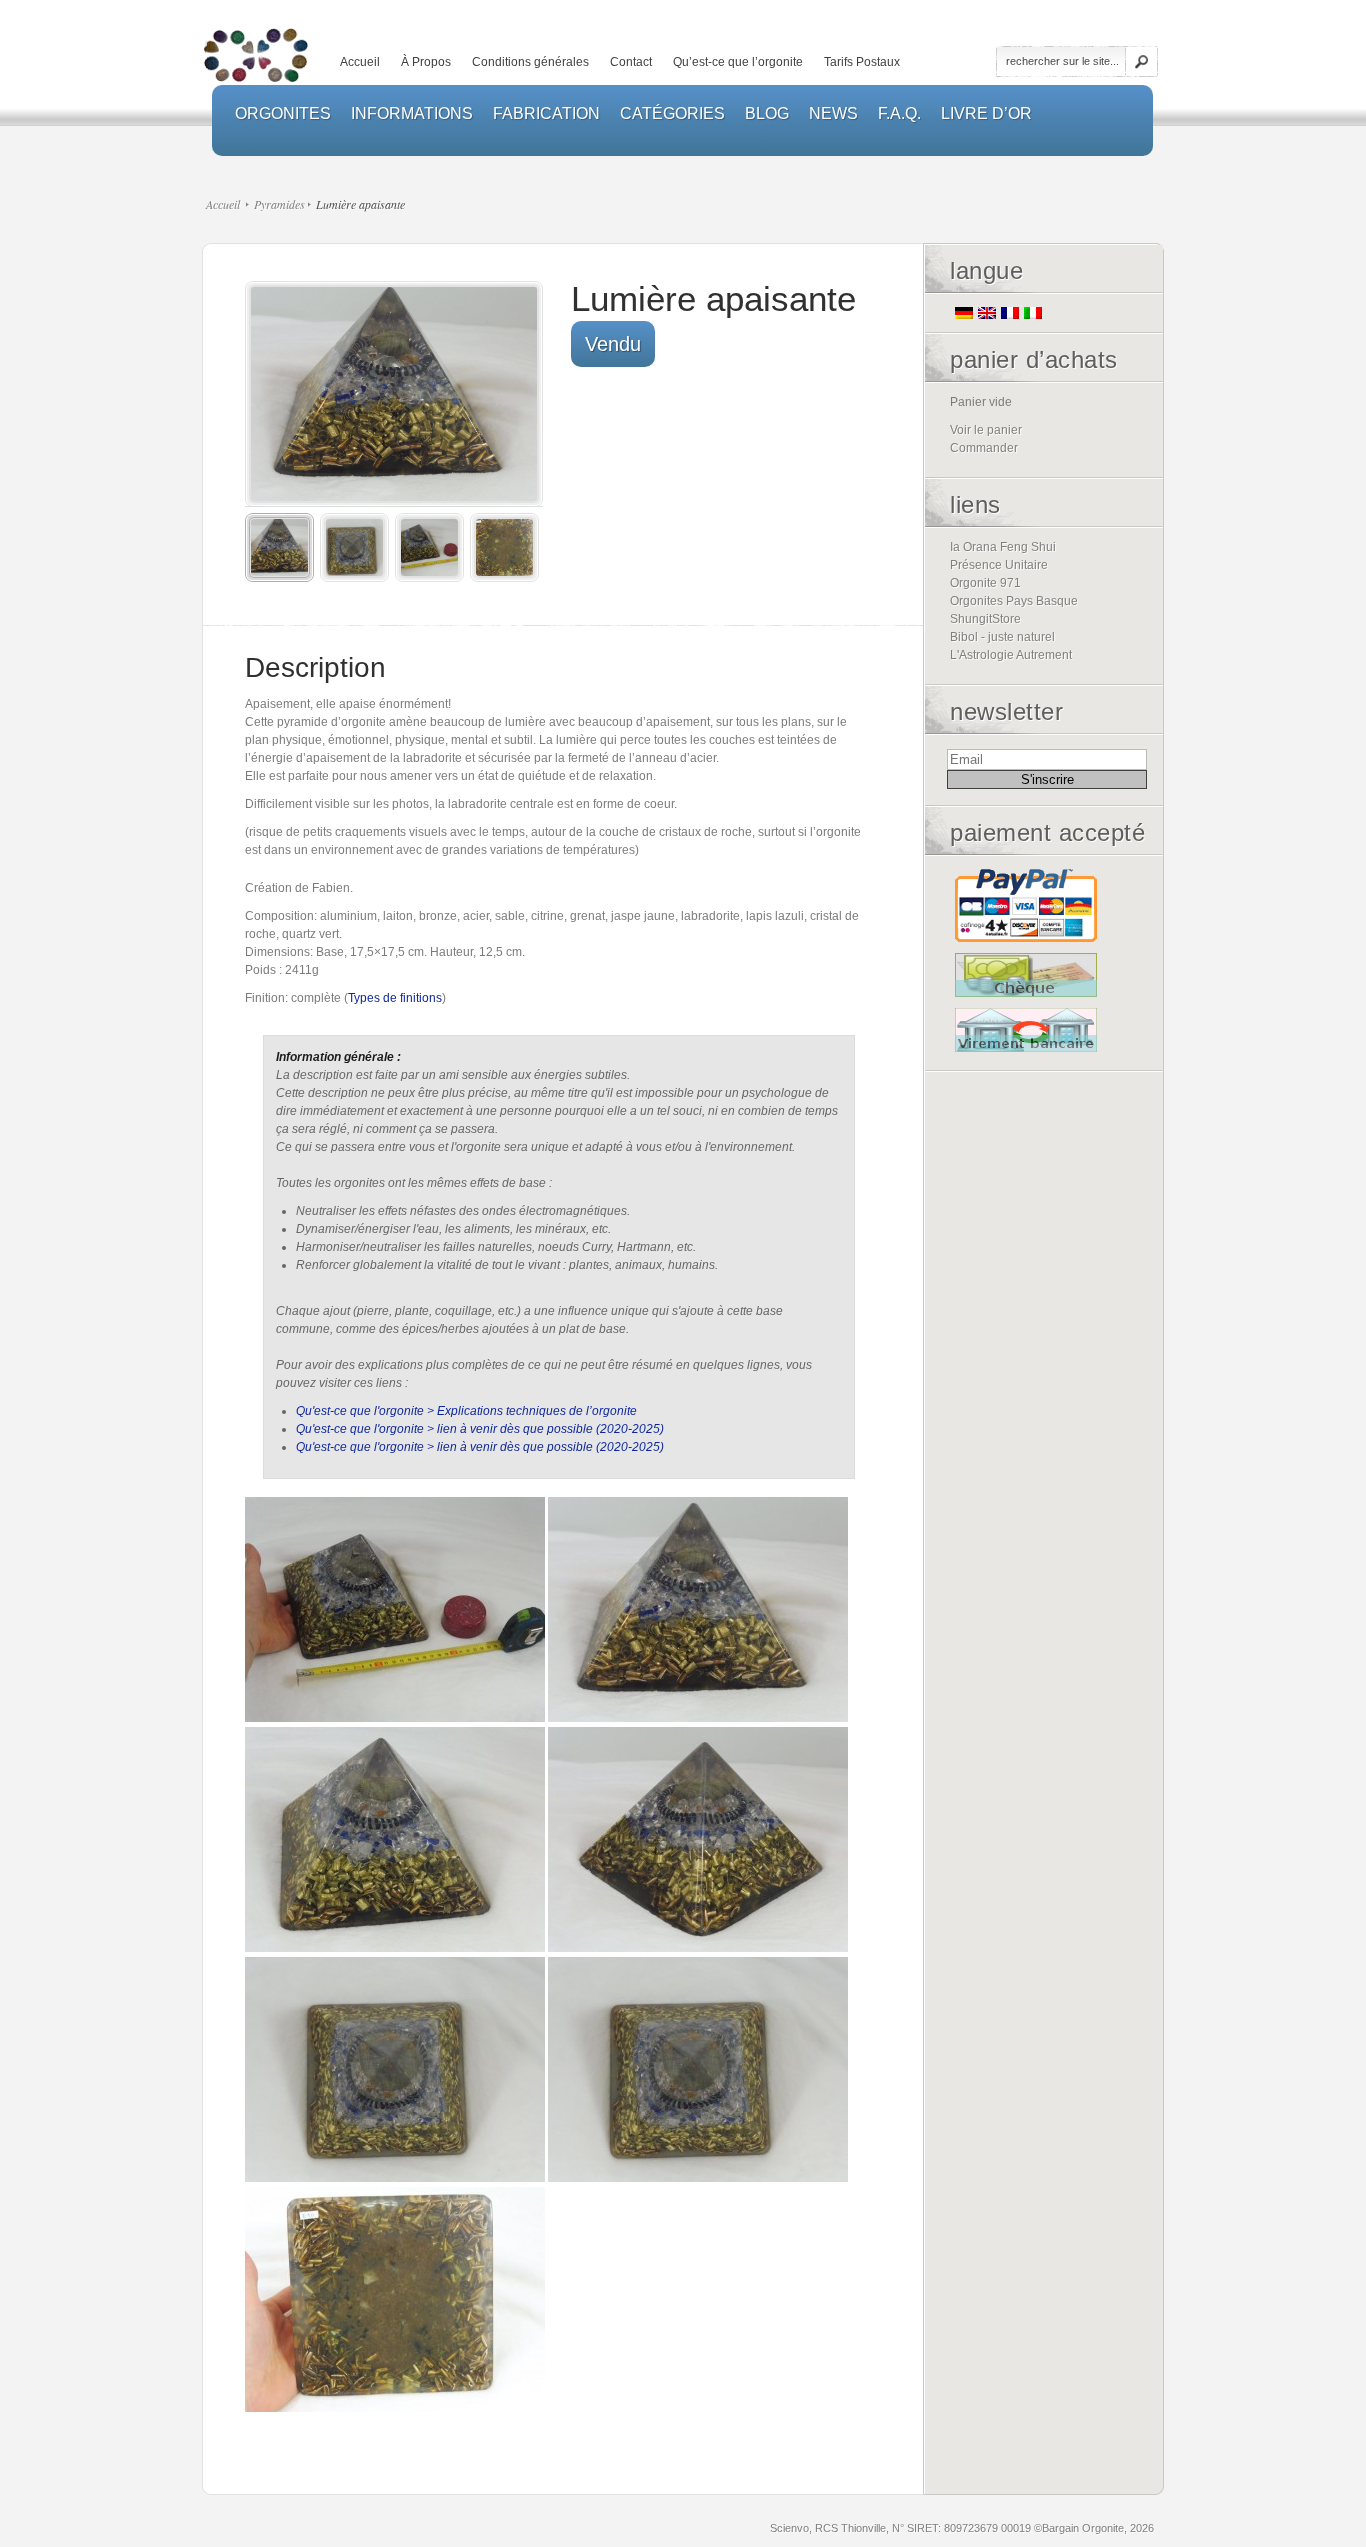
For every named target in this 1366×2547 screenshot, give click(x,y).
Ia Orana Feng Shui (1003, 547)
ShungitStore (985, 619)
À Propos (426, 62)
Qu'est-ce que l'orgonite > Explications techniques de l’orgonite (466, 1411)
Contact (631, 62)
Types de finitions (395, 998)
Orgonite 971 (985, 583)
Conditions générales (530, 62)
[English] (987, 313)
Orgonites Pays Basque (1014, 601)
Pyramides (279, 204)
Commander (984, 448)
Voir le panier (986, 430)
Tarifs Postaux (862, 62)
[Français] (1010, 313)
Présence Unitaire (999, 565)
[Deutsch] (964, 313)
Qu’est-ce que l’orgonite (738, 62)
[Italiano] (1033, 313)
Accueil (360, 62)
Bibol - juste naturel (1002, 637)
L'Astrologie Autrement (1011, 655)
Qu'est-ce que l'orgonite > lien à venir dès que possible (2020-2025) (480, 1429)
